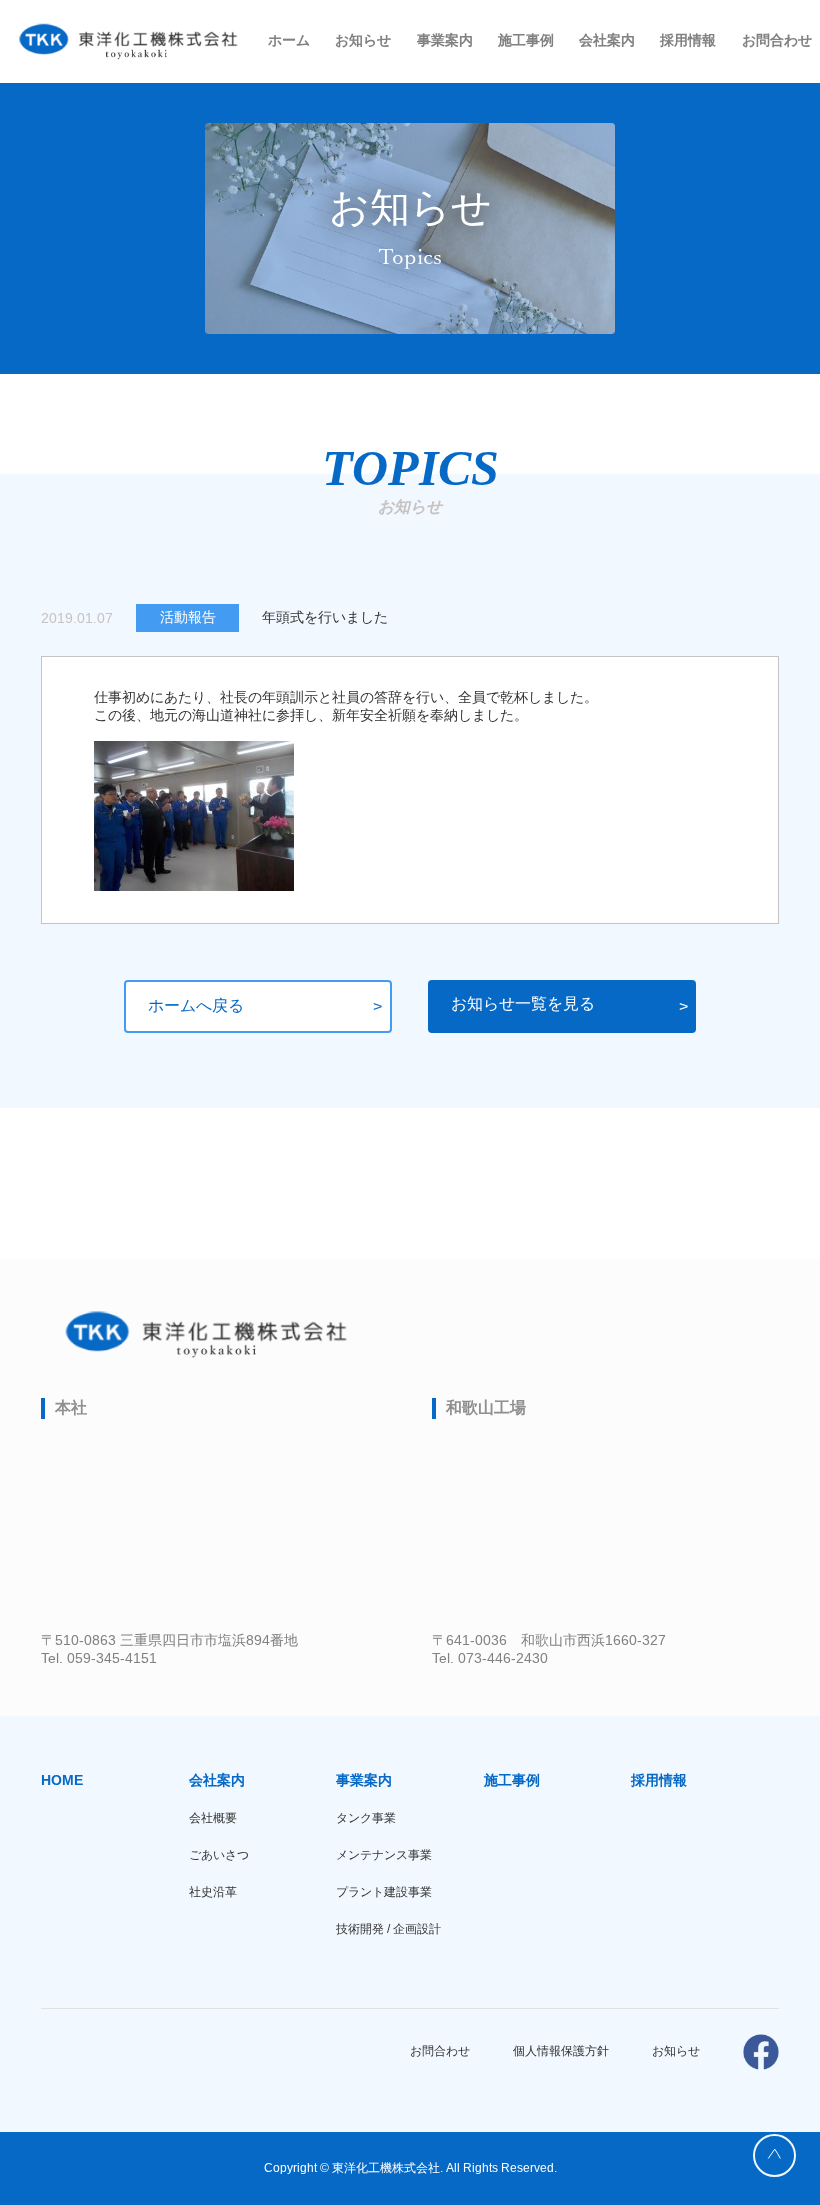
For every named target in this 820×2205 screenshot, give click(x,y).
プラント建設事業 (384, 1892)
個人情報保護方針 (561, 2051)
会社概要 (213, 1818)
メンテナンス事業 (384, 1855)
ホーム (289, 40)
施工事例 (526, 40)
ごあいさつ (219, 1855)
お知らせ (363, 40)
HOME (62, 1780)
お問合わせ (777, 40)
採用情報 (688, 40)
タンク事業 (366, 1818)
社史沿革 (213, 1892)
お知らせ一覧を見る (523, 1003)
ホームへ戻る (196, 1005)
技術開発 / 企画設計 (388, 1929)
